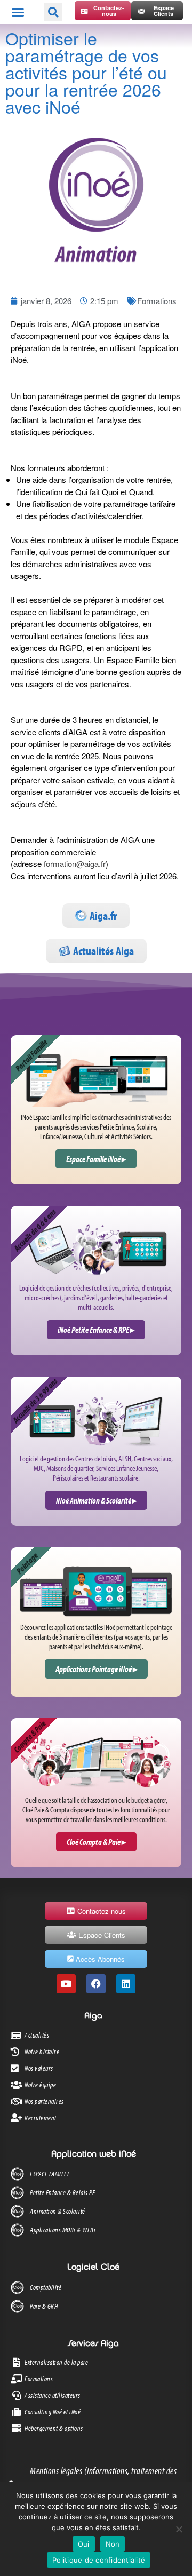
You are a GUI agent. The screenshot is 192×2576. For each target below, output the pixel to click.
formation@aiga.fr (75, 864)
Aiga (93, 2016)
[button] (18, 12)
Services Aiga (93, 2344)
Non (113, 2544)
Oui (84, 2544)
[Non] (179, 2529)
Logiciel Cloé (93, 2268)
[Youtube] (66, 1984)
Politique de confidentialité (99, 2560)
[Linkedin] (126, 1984)
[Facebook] (96, 1984)
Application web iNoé (94, 2154)
